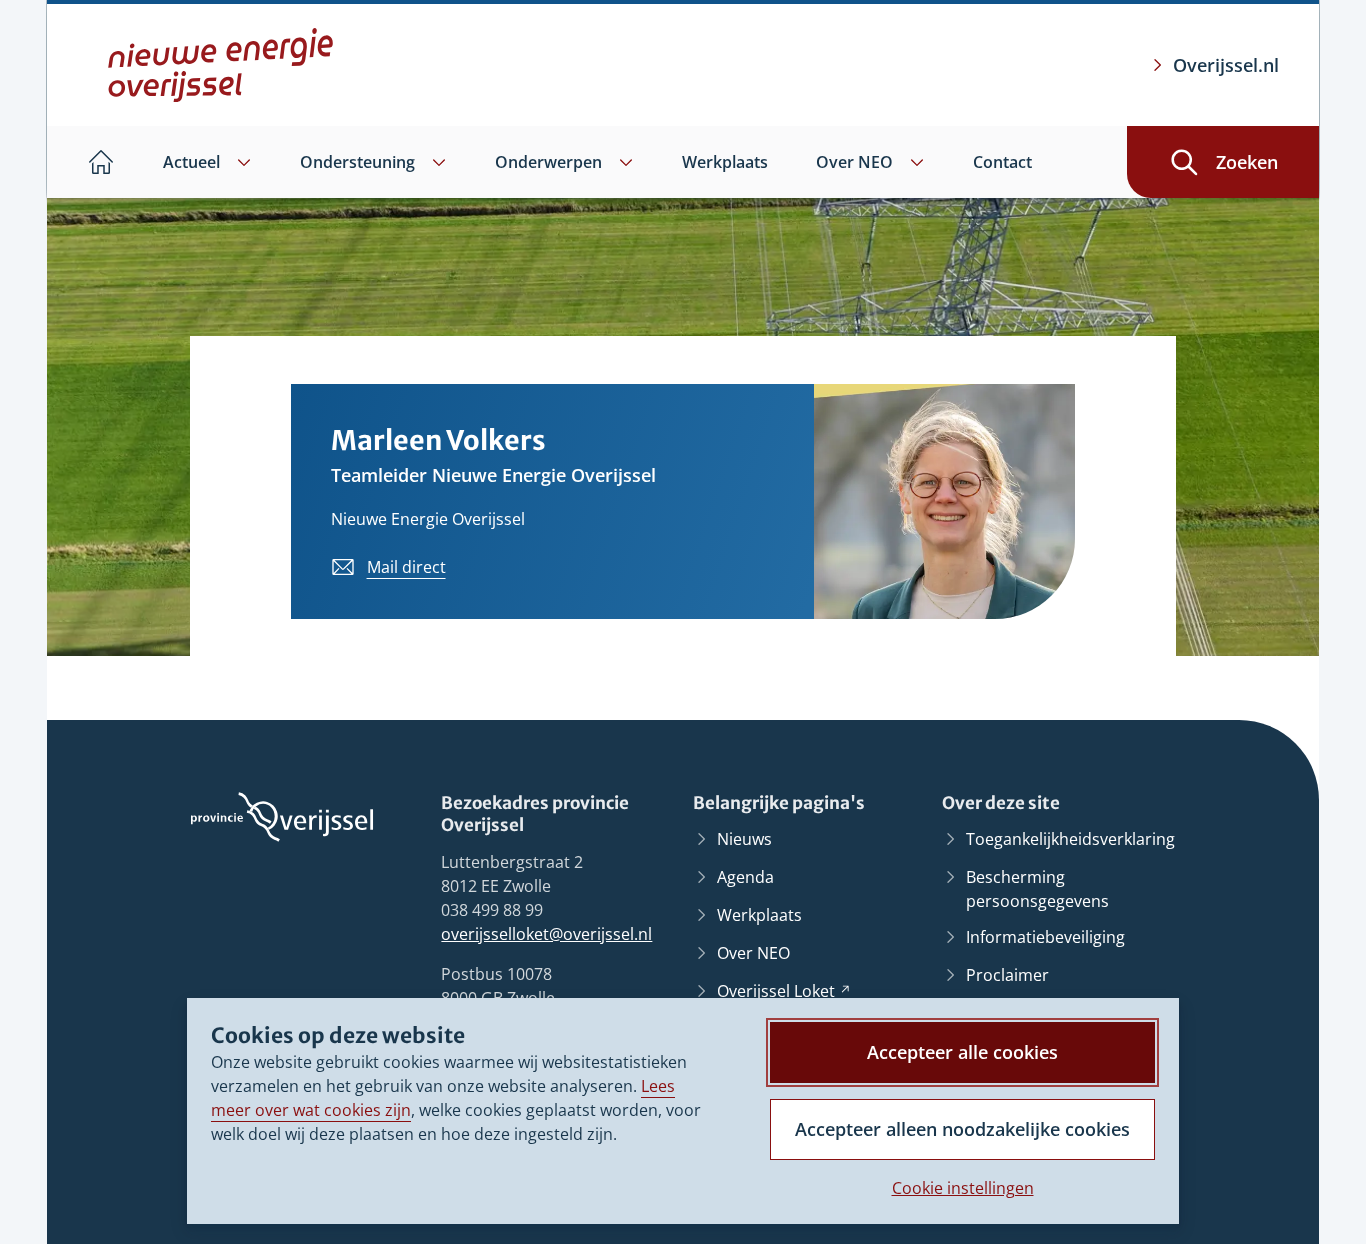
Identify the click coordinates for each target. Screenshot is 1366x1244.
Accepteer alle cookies (962, 1052)
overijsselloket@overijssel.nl (546, 934)
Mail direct (406, 567)
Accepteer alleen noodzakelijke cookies (962, 1129)
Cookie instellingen (963, 1188)
